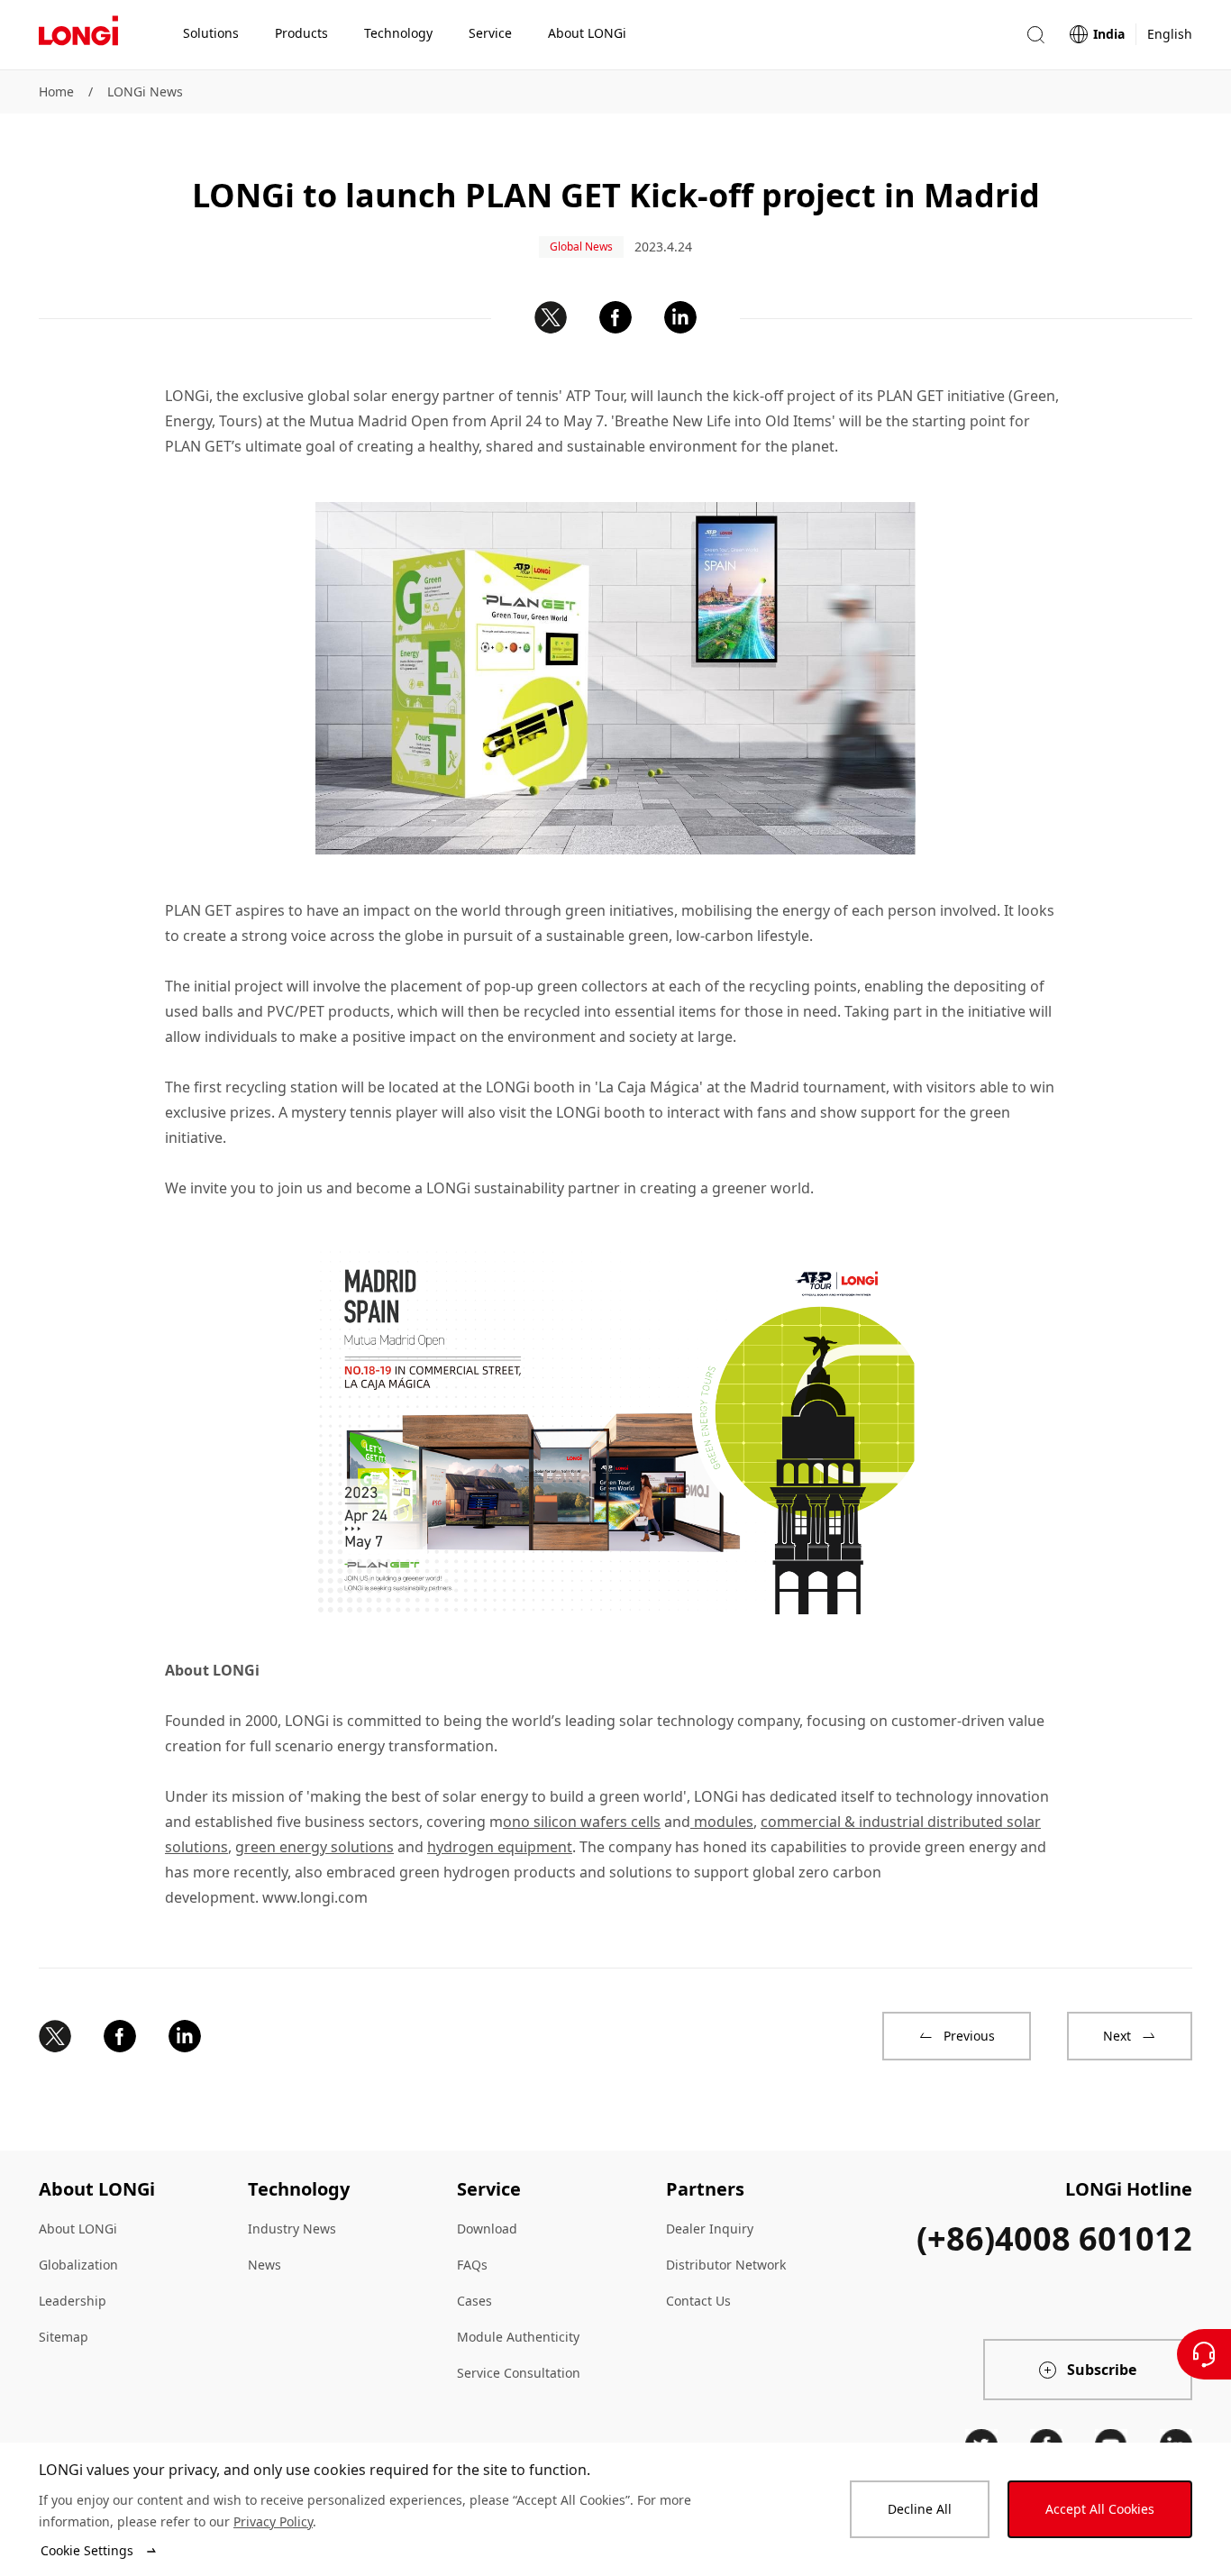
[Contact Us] (1204, 2354)
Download (487, 2229)
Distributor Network (726, 2265)
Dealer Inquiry (710, 2229)
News (264, 2265)
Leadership (73, 2301)
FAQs (472, 2265)
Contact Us (698, 2301)
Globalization (78, 2265)
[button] (1035, 35)
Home (56, 91)
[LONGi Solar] (78, 35)
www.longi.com (315, 1897)
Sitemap (64, 2337)
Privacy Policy (273, 2521)
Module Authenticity (518, 2337)
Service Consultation (519, 2373)
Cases (474, 2301)
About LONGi (78, 2229)
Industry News (292, 2229)
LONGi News (145, 91)
